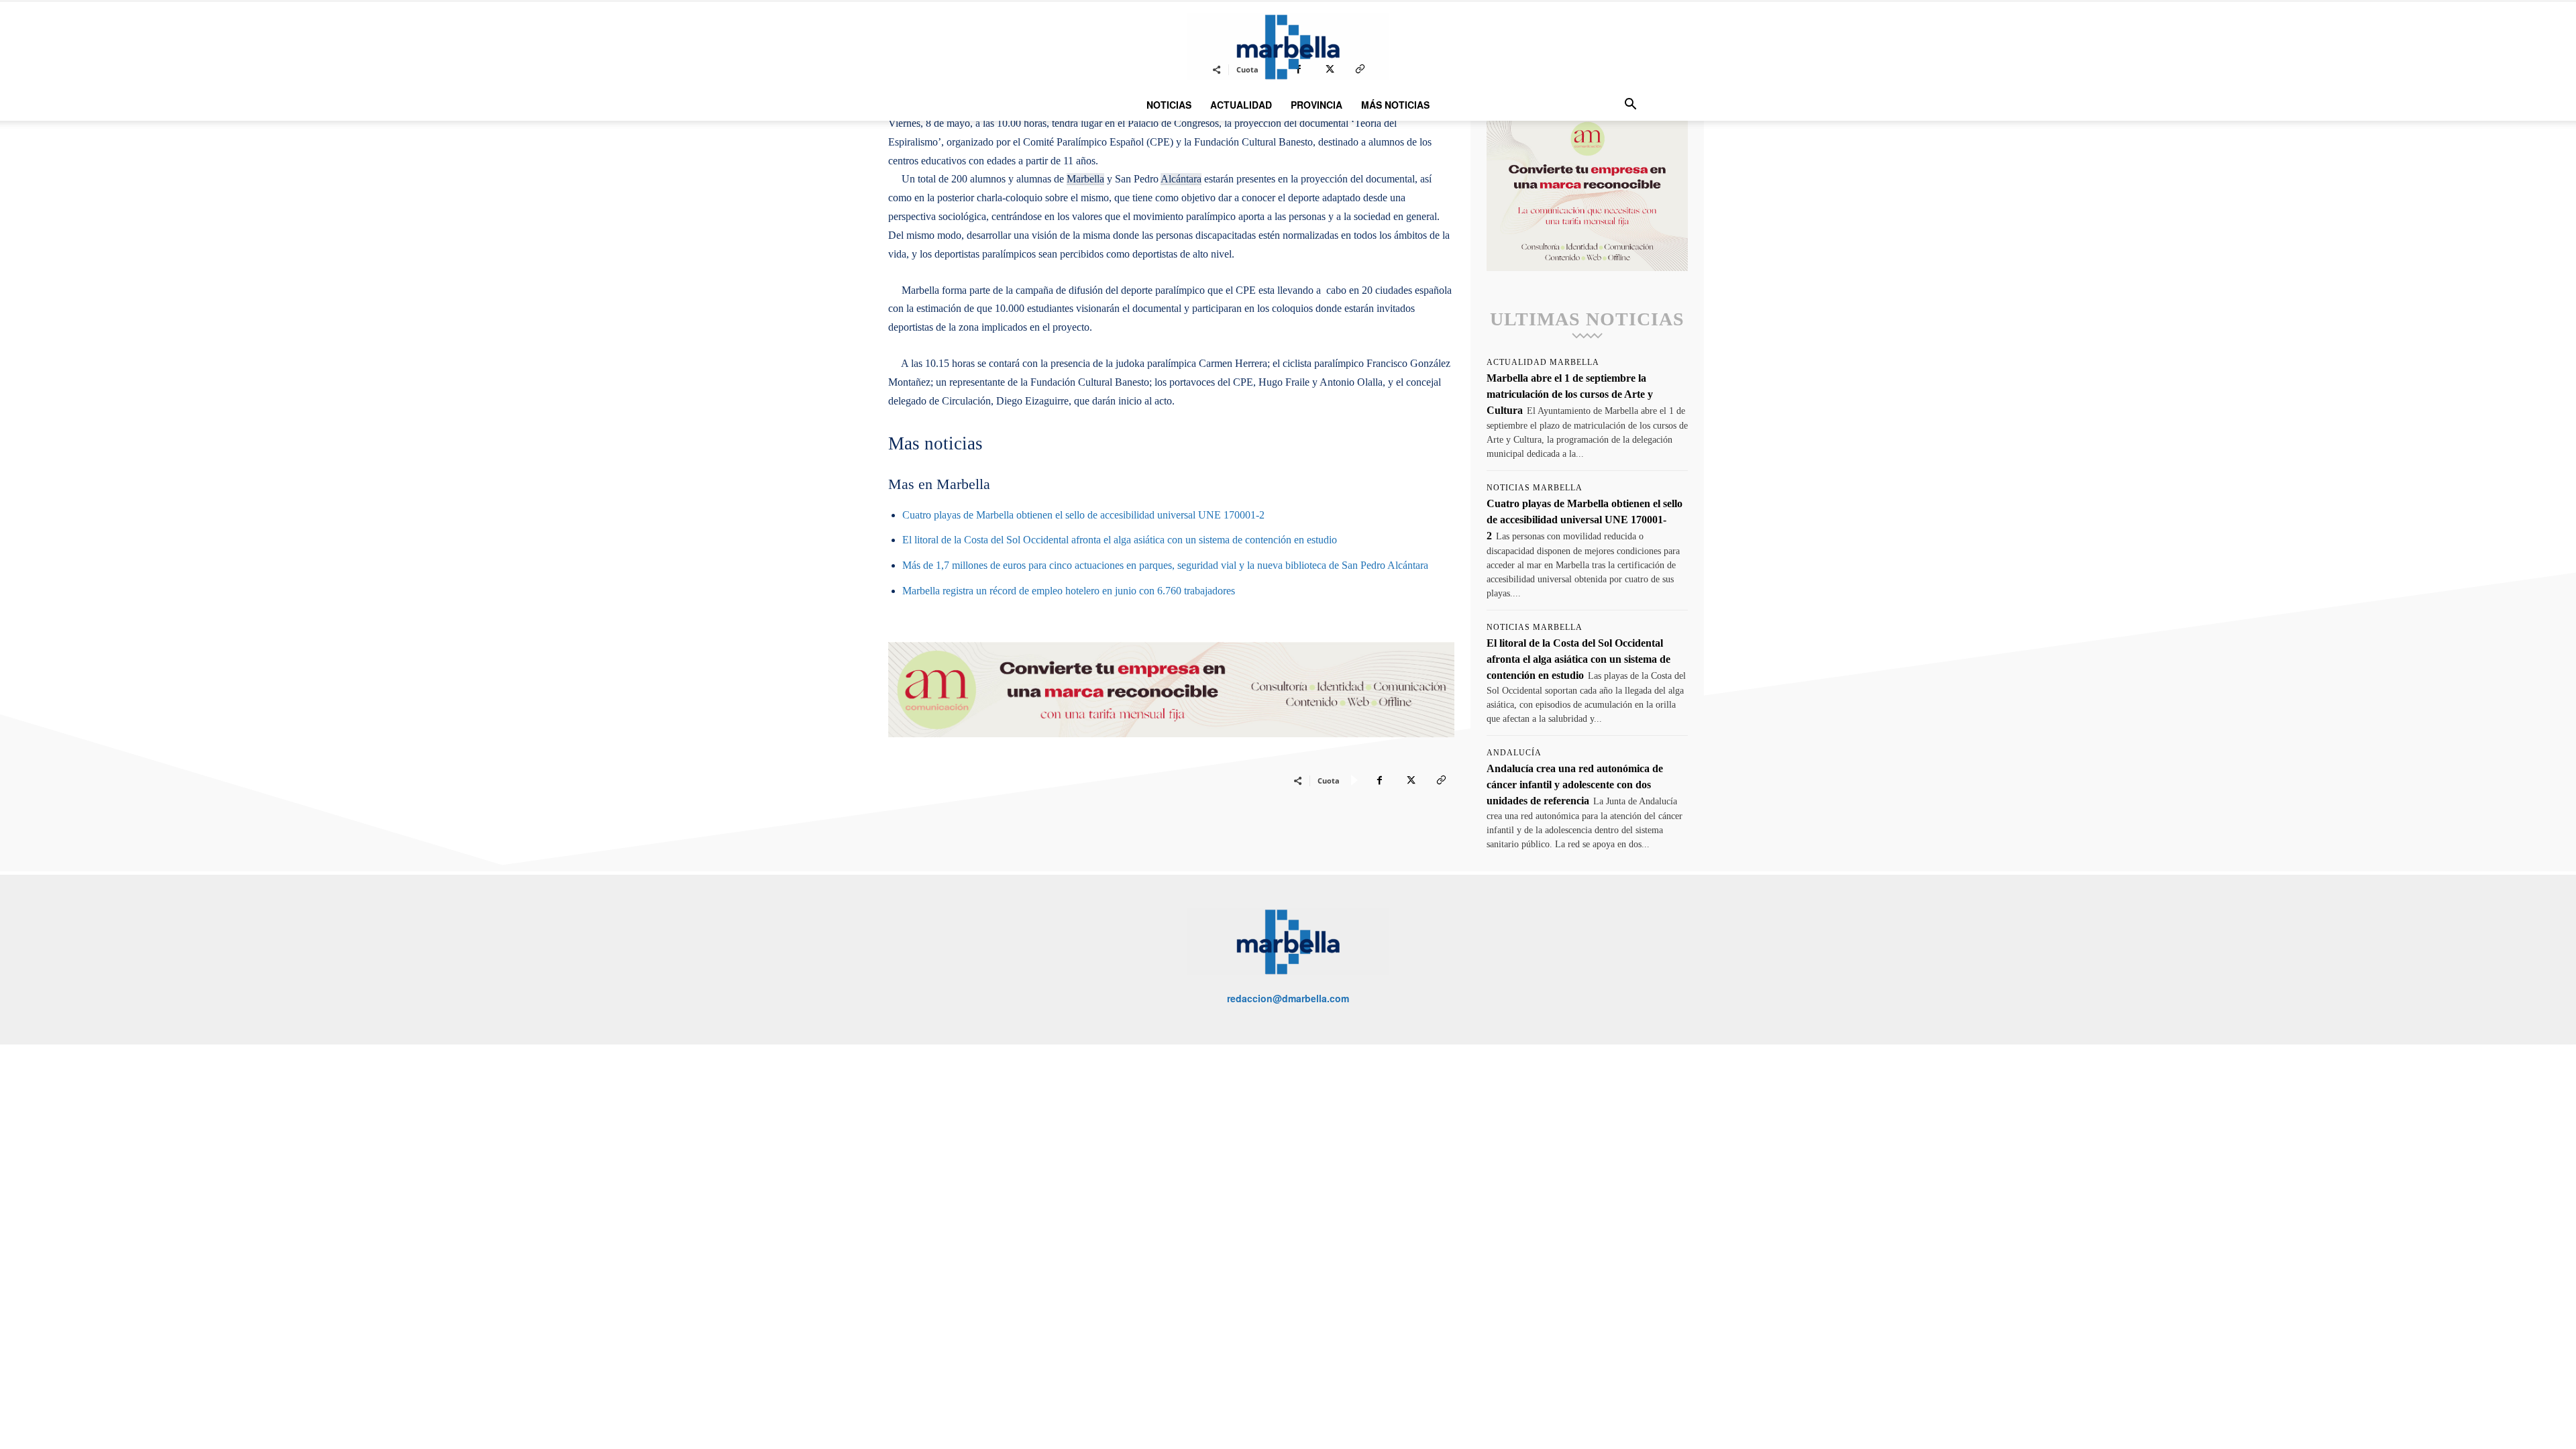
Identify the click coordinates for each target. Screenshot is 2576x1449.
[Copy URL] (1441, 780)
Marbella (1085, 179)
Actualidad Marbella (1543, 362)
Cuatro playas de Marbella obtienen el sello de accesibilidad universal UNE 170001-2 (1083, 515)
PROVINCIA (1317, 105)
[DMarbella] (1288, 47)
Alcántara (1181, 179)
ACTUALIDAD (1241, 105)
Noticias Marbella (1535, 488)
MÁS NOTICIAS (1395, 105)
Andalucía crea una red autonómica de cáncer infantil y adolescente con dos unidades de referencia (1575, 785)
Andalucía (1514, 753)
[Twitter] (1410, 780)
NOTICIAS (1169, 105)
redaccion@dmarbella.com (1288, 998)
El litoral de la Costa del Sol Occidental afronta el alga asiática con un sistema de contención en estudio (1120, 540)
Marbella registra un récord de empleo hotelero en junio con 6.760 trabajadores (1069, 591)
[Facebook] (1379, 780)
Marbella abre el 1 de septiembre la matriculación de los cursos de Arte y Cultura (1570, 394)
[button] (1630, 106)
